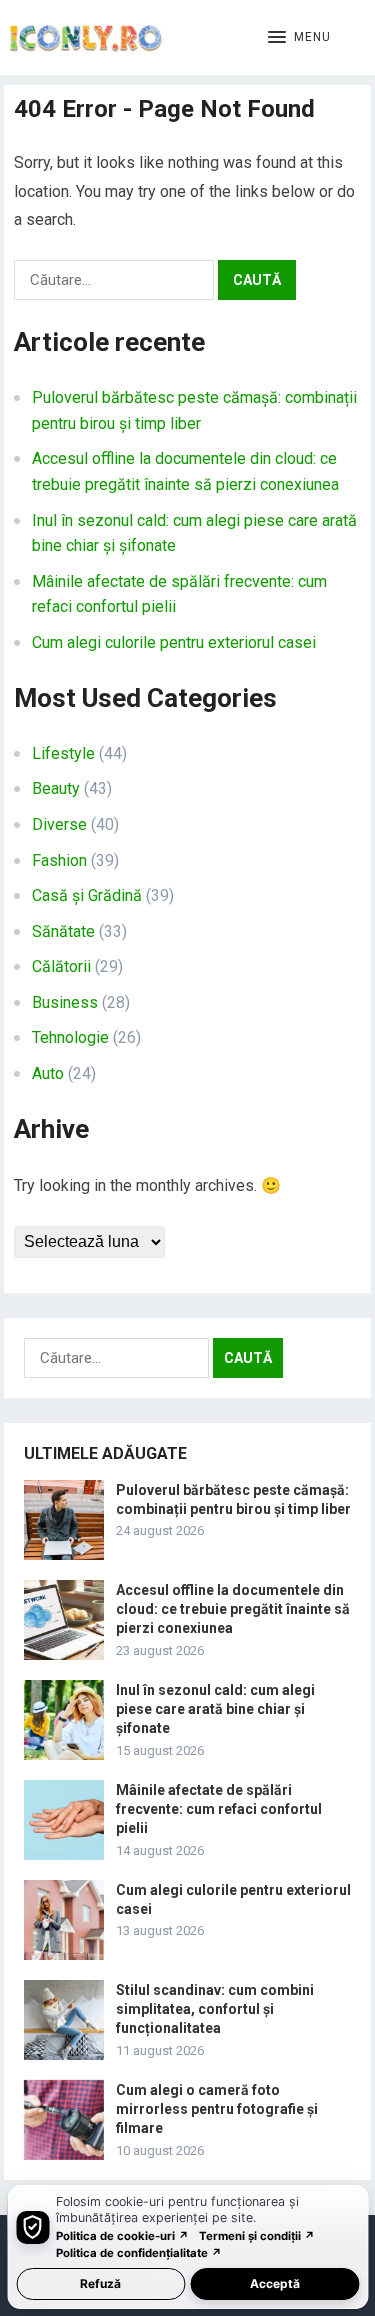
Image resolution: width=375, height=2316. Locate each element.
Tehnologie (70, 1037)
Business (65, 1002)
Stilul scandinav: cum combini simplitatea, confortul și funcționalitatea (215, 2009)
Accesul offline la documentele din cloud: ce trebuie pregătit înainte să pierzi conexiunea (233, 1609)
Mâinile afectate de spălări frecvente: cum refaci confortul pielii (219, 1809)
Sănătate (63, 931)
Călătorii (61, 966)
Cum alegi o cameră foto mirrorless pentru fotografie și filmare (217, 2109)
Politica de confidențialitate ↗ (139, 2253)
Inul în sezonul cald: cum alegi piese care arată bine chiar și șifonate (215, 1709)
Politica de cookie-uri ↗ (122, 2236)
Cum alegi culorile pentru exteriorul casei (174, 642)
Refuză (100, 2283)
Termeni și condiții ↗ (257, 2236)
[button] (299, 38)
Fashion (59, 860)
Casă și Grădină (87, 895)
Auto (48, 1073)
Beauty (56, 788)
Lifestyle (63, 753)
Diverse (59, 824)
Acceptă (275, 2283)
